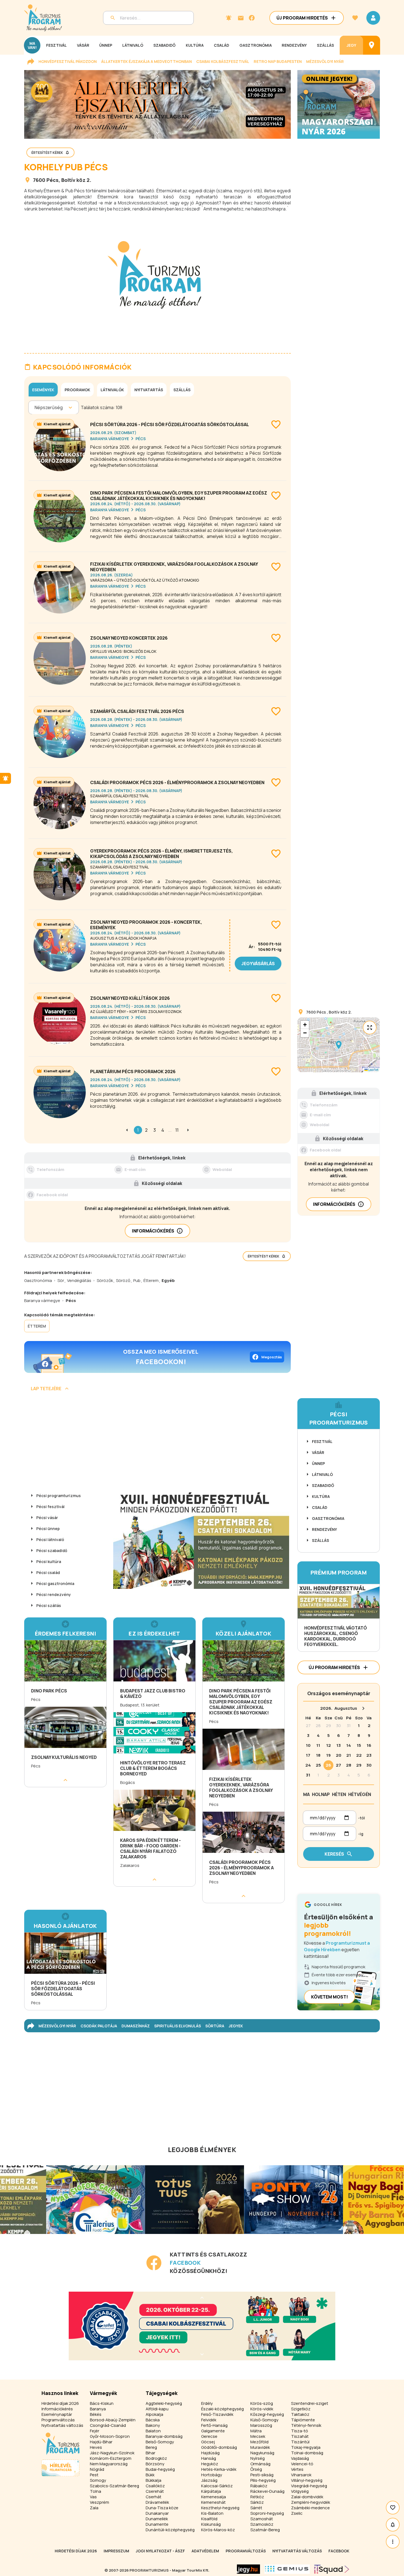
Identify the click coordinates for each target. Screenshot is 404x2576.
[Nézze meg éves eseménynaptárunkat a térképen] (372, 45)
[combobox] (35, 407)
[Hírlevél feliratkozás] (229, 18)
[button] (339, 1045)
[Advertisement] (157, 1443)
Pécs (52, 180)
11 (177, 1130)
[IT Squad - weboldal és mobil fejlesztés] (332, 2569)
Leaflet (373, 1070)
